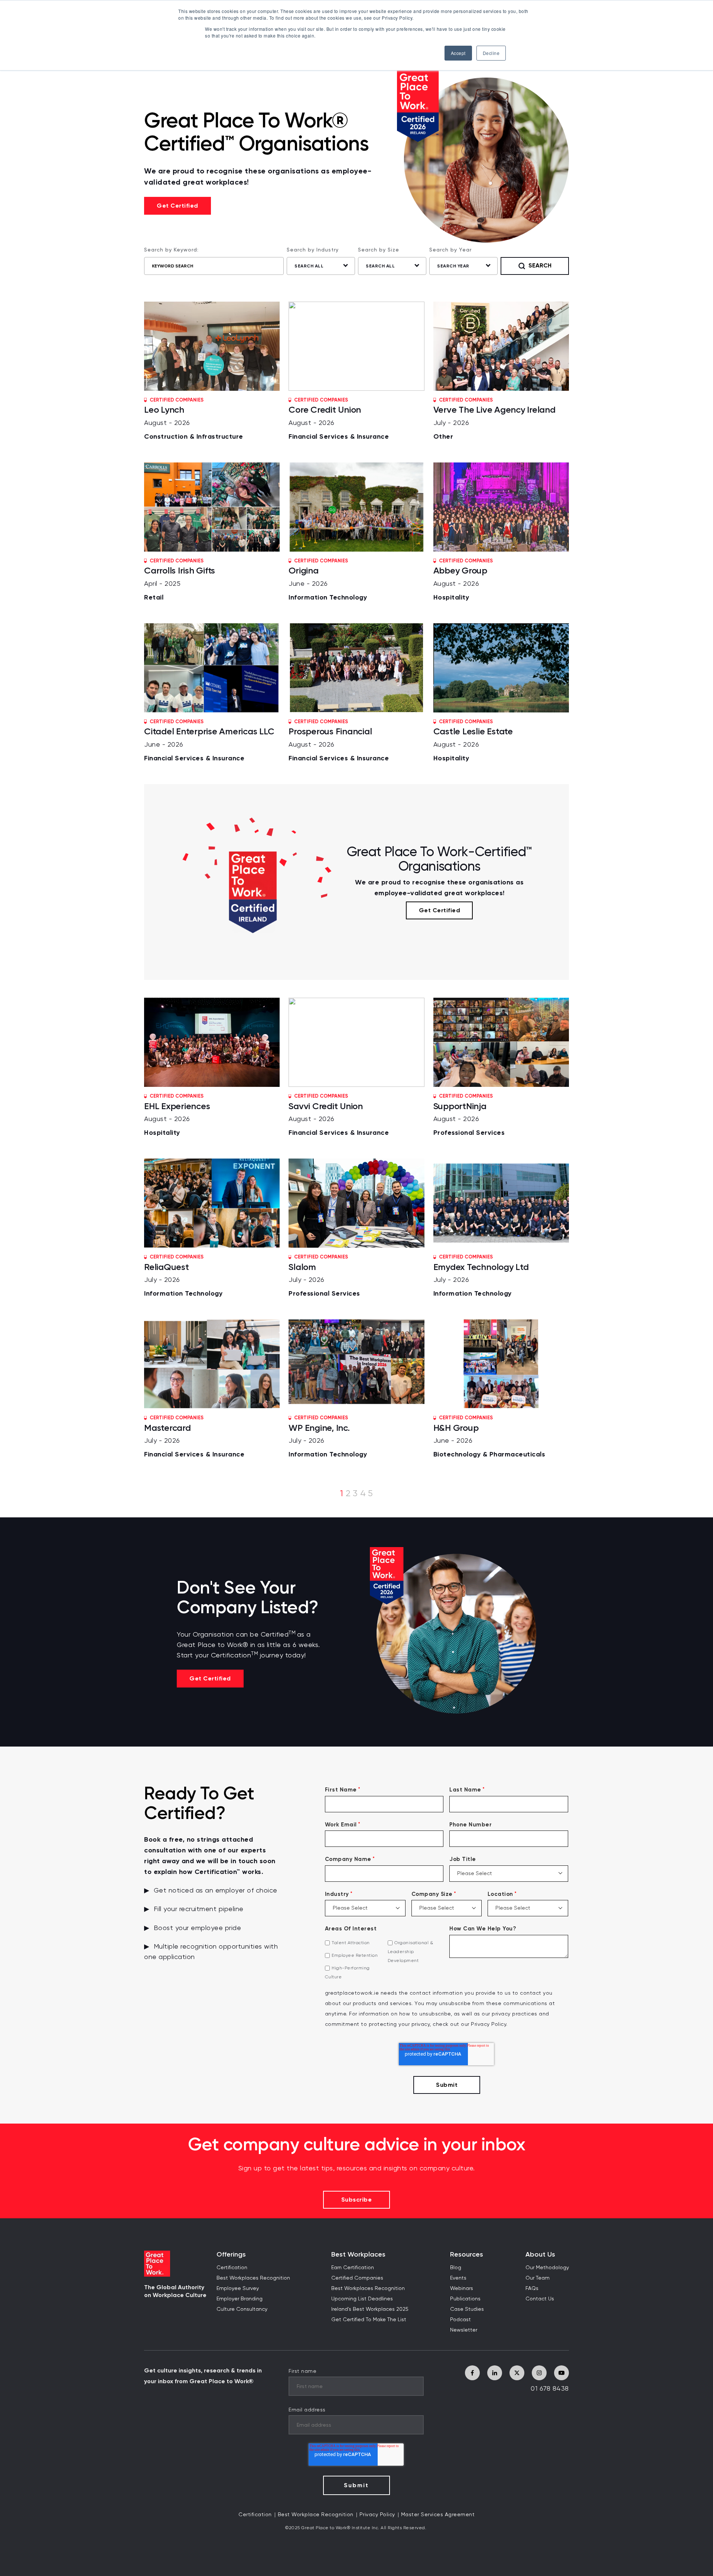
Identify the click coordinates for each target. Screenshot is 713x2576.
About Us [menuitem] (540, 2255)
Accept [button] (458, 53)
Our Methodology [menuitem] (547, 2268)
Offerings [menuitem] (231, 2255)
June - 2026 (328, 580)
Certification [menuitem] (232, 2268)
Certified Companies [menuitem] (357, 2278)
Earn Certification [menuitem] (353, 2268)
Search (540, 265)
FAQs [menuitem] (532, 2288)
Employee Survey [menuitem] (238, 2288)
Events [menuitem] (458, 2278)
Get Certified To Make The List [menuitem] (369, 2320)
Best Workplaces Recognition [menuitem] (253, 2278)
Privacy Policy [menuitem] (377, 2515)
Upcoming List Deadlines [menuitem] (362, 2299)
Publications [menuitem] (465, 2299)
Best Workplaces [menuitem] (358, 2255)
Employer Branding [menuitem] (240, 2299)
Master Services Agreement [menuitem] (438, 2515)
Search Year (453, 266)
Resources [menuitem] (467, 2255)
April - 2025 (180, 580)
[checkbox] (384, 1960)
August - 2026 (194, 419)
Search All (309, 266)
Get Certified (178, 206)
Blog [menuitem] (456, 2268)
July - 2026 (494, 419)
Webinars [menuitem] (462, 2288)
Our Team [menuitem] (538, 2278)
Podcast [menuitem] (460, 2320)
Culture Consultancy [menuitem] (242, 2309)
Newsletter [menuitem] (464, 2330)
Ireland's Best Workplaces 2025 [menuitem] (370, 2309)
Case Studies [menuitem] (467, 2309)
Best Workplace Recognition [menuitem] (316, 2515)
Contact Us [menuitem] (540, 2299)
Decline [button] (491, 53)
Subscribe (357, 2200)
